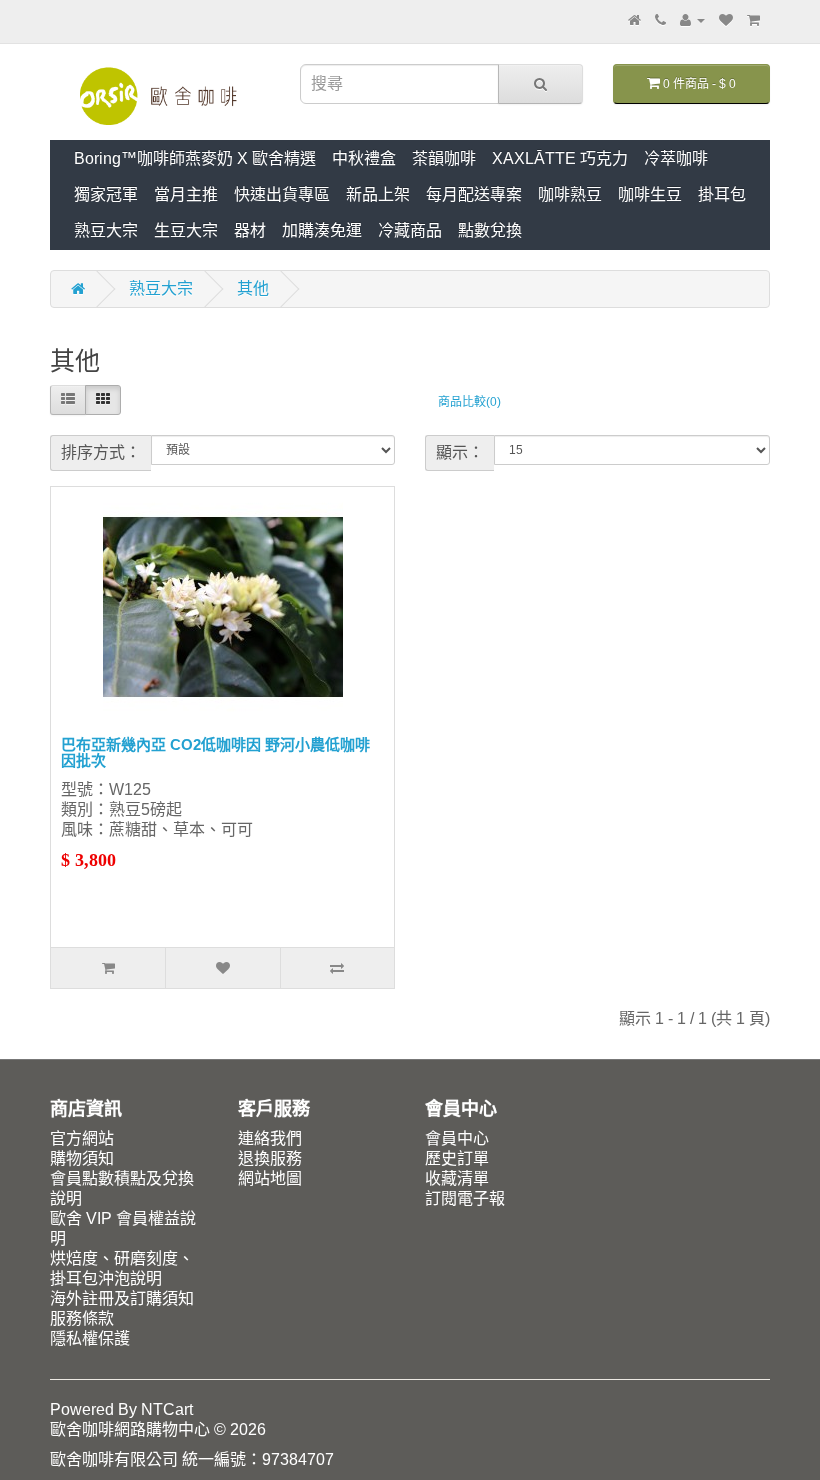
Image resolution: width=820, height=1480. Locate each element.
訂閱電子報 (465, 1198)
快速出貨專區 (282, 194)
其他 (253, 288)
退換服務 (270, 1158)
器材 (250, 230)
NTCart (167, 1409)
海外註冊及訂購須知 (122, 1298)
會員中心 (457, 1138)
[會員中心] (692, 19)
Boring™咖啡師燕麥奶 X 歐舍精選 (195, 158)
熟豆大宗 (106, 230)
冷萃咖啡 (676, 158)
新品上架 (378, 194)
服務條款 (82, 1318)
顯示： (460, 452)
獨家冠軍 (106, 194)
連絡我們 (270, 1138)
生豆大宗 (186, 230)
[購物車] (753, 19)
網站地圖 (270, 1178)
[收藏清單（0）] (726, 19)
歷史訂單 (457, 1158)
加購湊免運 (322, 230)
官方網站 (82, 1138)
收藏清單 (457, 1178)
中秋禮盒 (364, 158)
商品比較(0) (469, 402)
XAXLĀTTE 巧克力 (560, 158)
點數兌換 (490, 230)
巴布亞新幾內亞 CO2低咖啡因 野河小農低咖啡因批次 (215, 753)
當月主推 (186, 194)
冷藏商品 (410, 230)
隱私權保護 (90, 1338)
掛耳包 (722, 194)
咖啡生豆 (650, 194)
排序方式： (101, 452)
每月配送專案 (474, 194)
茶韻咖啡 (444, 158)
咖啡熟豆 (570, 194)
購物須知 (82, 1158)
